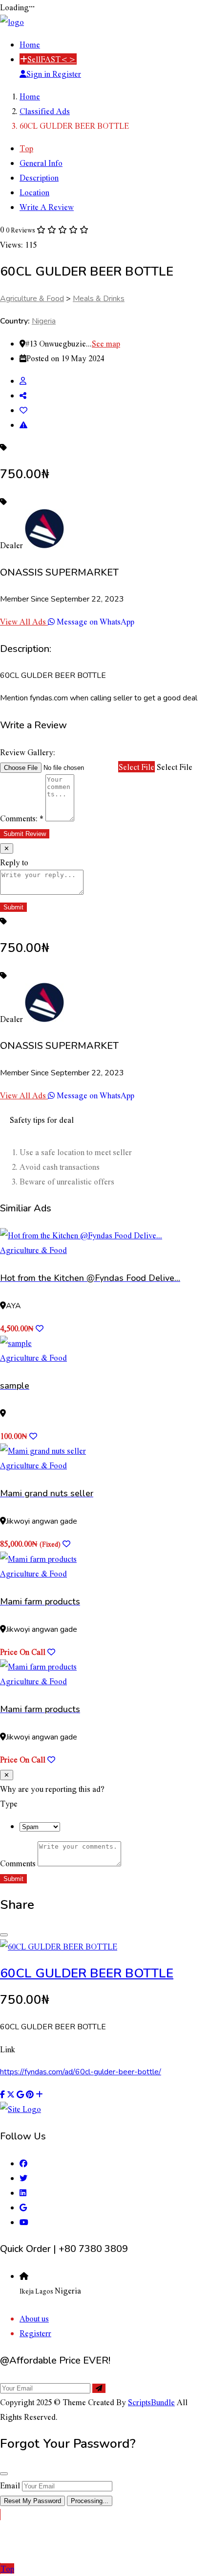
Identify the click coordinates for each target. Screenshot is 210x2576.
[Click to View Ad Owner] (23, 381)
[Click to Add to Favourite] (23, 410)
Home (30, 44)
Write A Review (47, 207)
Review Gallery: (28, 752)
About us (34, 2318)
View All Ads (24, 621)
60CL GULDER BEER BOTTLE (87, 1973)
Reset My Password (32, 2501)
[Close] (4, 1935)
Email (10, 2485)
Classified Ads (45, 111)
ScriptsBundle (151, 2402)
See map (106, 343)
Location (34, 192)
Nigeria (44, 321)
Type (9, 1803)
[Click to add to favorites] (40, 1328)
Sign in (39, 74)
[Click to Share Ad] (23, 395)
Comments (18, 1863)
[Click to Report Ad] (23, 425)
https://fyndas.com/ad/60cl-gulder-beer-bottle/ (81, 2072)
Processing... (90, 2501)
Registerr (35, 2333)
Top (26, 148)
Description (39, 177)
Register (67, 74)
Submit (13, 1879)
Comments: (22, 818)
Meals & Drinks (99, 299)
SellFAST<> (52, 59)
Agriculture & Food (32, 299)
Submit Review (25, 834)
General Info (41, 163)
